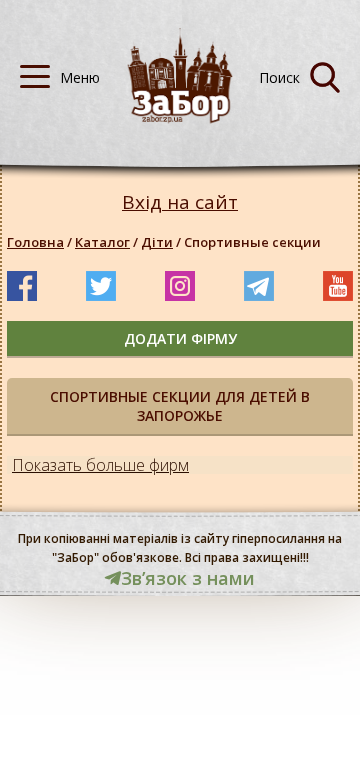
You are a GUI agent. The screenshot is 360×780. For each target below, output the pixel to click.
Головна (35, 242)
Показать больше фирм (100, 465)
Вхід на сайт (180, 202)
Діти (157, 242)
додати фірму (180, 338)
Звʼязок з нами (188, 578)
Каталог (102, 242)
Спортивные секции (252, 242)
